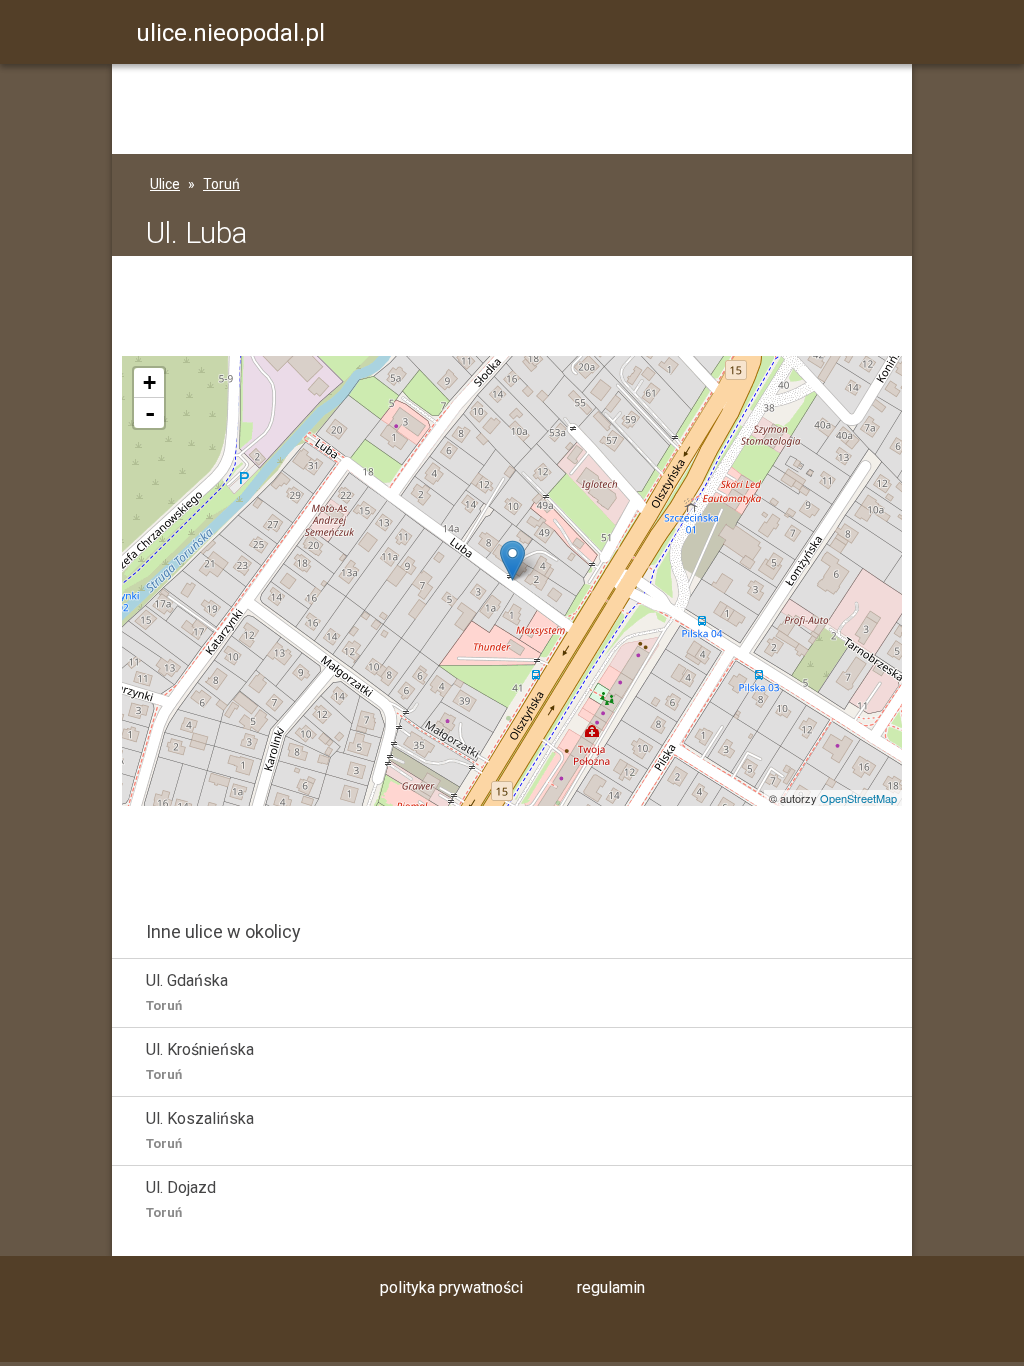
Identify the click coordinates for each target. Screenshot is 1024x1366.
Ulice (165, 184)
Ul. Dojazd (181, 1199)
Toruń (221, 184)
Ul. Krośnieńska (200, 1061)
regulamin (611, 1287)
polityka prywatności (451, 1287)
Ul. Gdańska (187, 992)
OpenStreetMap (858, 798)
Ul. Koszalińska (200, 1130)
